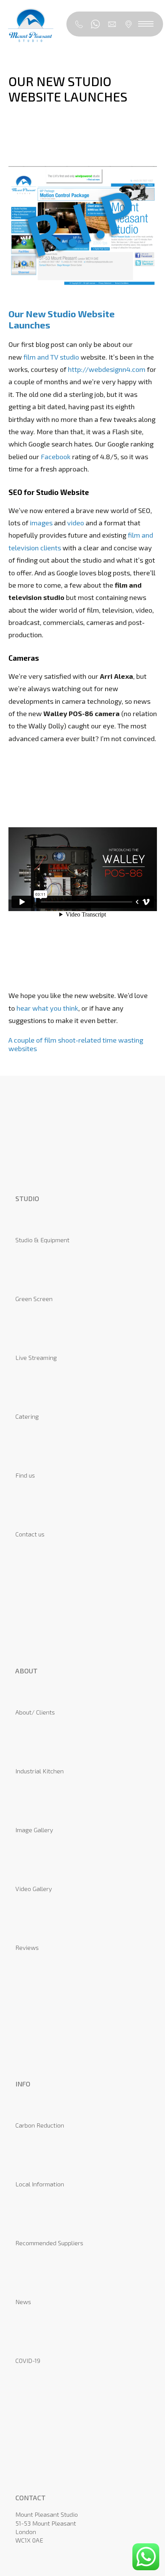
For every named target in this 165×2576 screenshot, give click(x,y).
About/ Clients (35, 1712)
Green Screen (34, 1299)
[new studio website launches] (83, 298)
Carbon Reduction (40, 2125)
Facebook (56, 457)
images (41, 523)
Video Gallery (34, 1889)
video (76, 523)
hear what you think (47, 1008)
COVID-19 (28, 2360)
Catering (27, 1416)
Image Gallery (34, 1830)
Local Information (40, 2184)
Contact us (30, 1534)
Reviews (27, 1947)
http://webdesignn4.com (107, 369)
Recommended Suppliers (49, 2243)
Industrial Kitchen (40, 1771)
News (23, 2302)
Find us (25, 1475)
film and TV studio (51, 357)
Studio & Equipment (42, 1240)
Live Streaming (36, 1357)
